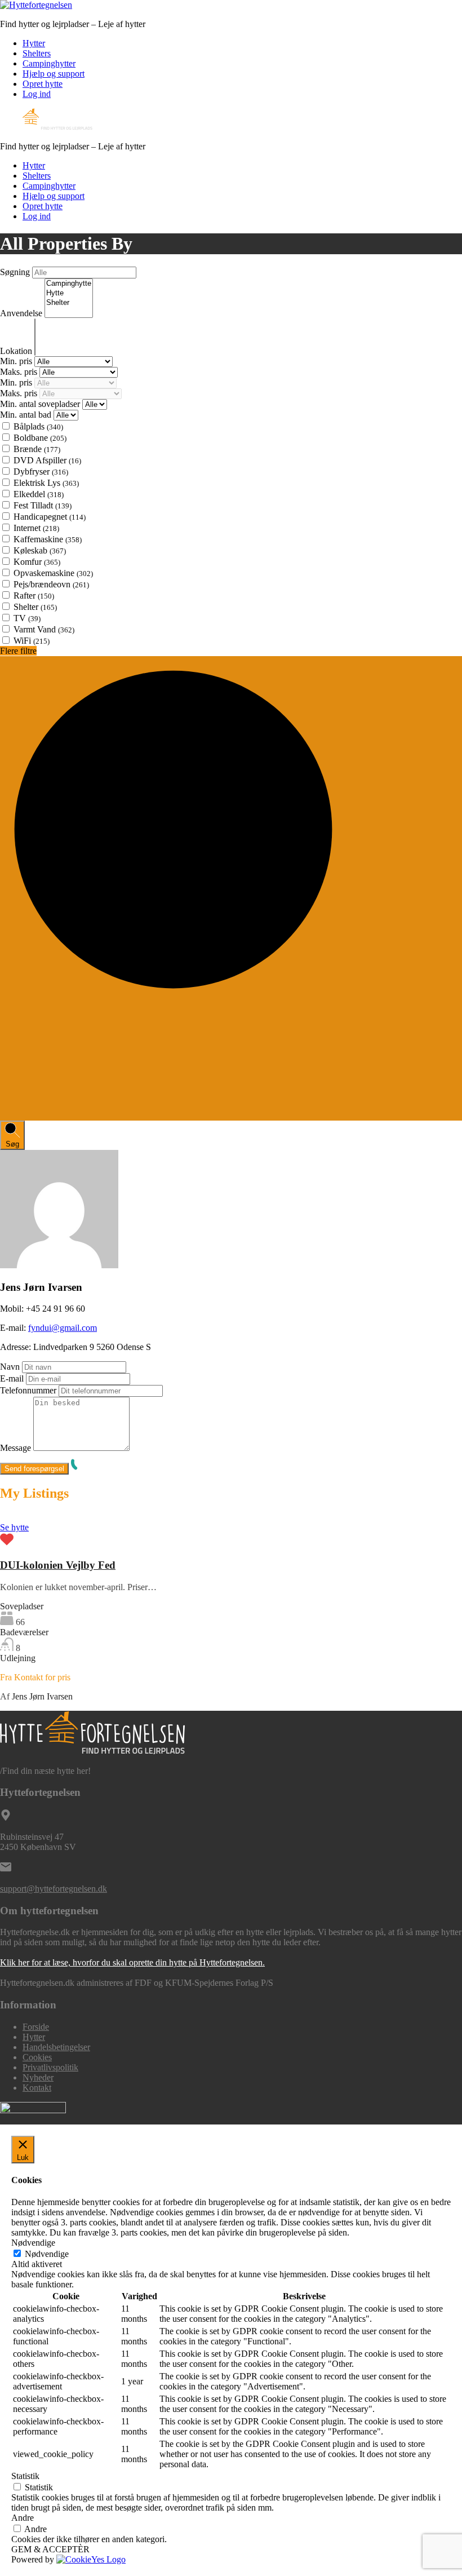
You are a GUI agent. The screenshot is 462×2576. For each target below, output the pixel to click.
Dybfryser (41, 472)
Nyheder (38, 2077)
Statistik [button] (25, 2476)
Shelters (37, 53)
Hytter (34, 43)
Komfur (37, 562)
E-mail (12, 1378)
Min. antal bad (27, 415)
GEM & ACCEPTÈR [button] (50, 2549)
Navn (10, 1367)
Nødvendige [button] (33, 2243)
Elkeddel (39, 494)
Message (15, 1448)
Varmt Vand (44, 629)
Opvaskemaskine (53, 573)
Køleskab (40, 550)
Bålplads (38, 426)
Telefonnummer (28, 1390)
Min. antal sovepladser (41, 404)
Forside (36, 2027)
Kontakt (37, 2088)
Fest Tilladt (43, 505)
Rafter (34, 596)
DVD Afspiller (47, 460)
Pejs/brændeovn (51, 584)
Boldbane (40, 438)
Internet (36, 528)
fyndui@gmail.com (63, 1328)
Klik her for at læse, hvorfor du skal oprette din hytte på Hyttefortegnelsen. (132, 1962)
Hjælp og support (54, 74)
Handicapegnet (50, 517)
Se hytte (14, 1527)
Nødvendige (47, 2254)
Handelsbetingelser (56, 2047)
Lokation (17, 351)
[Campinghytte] (69, 284)
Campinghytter (49, 63)
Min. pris (17, 361)
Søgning (16, 272)
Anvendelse (22, 313)
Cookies (37, 2057)
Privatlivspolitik (50, 2067)
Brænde (37, 449)
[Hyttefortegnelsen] (36, 5)
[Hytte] (69, 293)
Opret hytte (43, 84)
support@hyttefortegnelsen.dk (54, 1889)
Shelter (35, 607)
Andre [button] (23, 2518)
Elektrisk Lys (46, 483)
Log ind (37, 94)
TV (27, 618)
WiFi (32, 641)
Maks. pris (20, 372)
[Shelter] (69, 303)
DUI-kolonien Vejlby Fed (58, 1565)
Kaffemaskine (48, 539)
